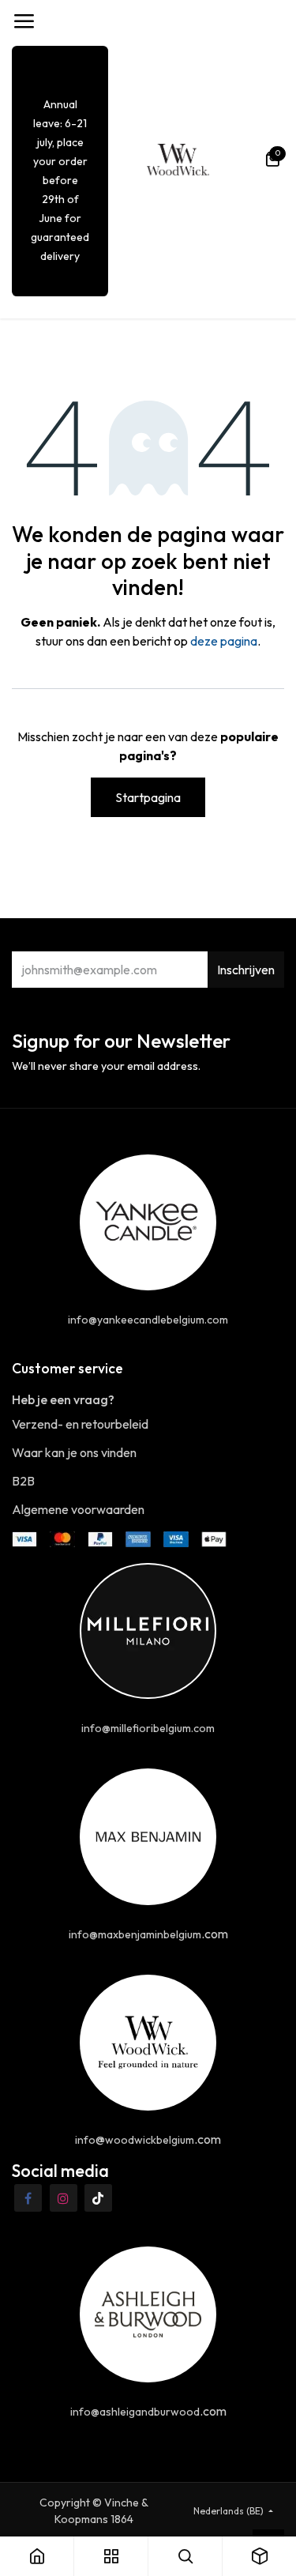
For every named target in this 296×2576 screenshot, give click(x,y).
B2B (23, 1481)
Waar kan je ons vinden (74, 1452)
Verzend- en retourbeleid (80, 1424)
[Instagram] (64, 2198)
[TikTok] (98, 2198)
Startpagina (148, 797)
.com (148, 1934)
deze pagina (224, 641)
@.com (148, 2139)
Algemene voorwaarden (78, 1509)
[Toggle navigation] (24, 21)
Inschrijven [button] (246, 970)
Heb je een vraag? (63, 1399)
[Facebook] (28, 2198)
